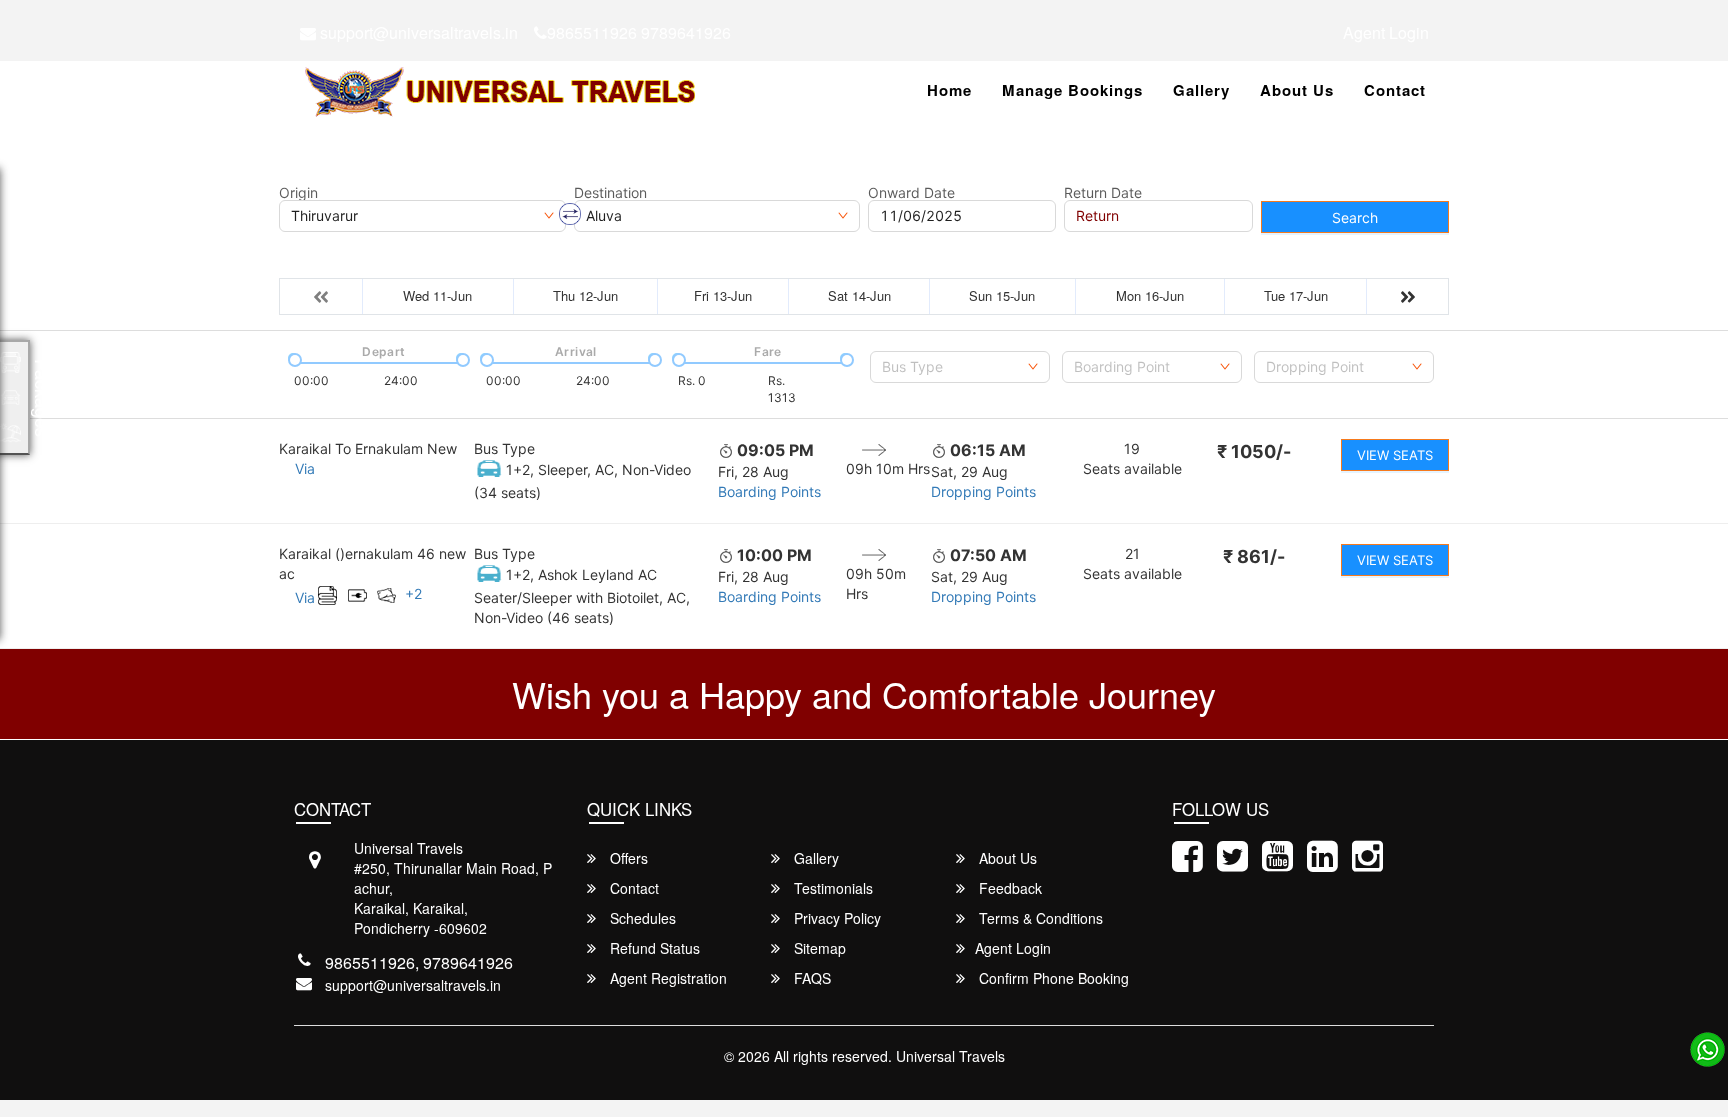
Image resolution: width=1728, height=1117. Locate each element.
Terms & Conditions (1039, 918)
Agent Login (1386, 32)
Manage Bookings (1072, 90)
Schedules (641, 918)
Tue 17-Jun (1296, 295)
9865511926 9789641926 (639, 32)
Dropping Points (983, 491)
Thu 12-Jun (585, 295)
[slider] (293, 358)
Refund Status (653, 948)
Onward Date (911, 193)
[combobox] (960, 367)
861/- (1254, 556)
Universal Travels (950, 1056)
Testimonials (831, 888)
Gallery (1201, 90)
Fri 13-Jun (723, 295)
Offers (627, 858)
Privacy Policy (835, 918)
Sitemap (818, 948)
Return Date (1103, 193)
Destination (610, 193)
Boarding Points (769, 491)
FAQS (810, 978)
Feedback (1008, 888)
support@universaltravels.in (417, 32)
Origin (298, 193)
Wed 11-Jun (437, 295)
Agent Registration (666, 978)
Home (949, 90)
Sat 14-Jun (859, 295)
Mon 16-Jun (1150, 295)
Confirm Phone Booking (1052, 978)
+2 (413, 593)
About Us (1297, 90)
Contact (1395, 90)
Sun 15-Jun (1002, 295)
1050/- (1254, 451)
